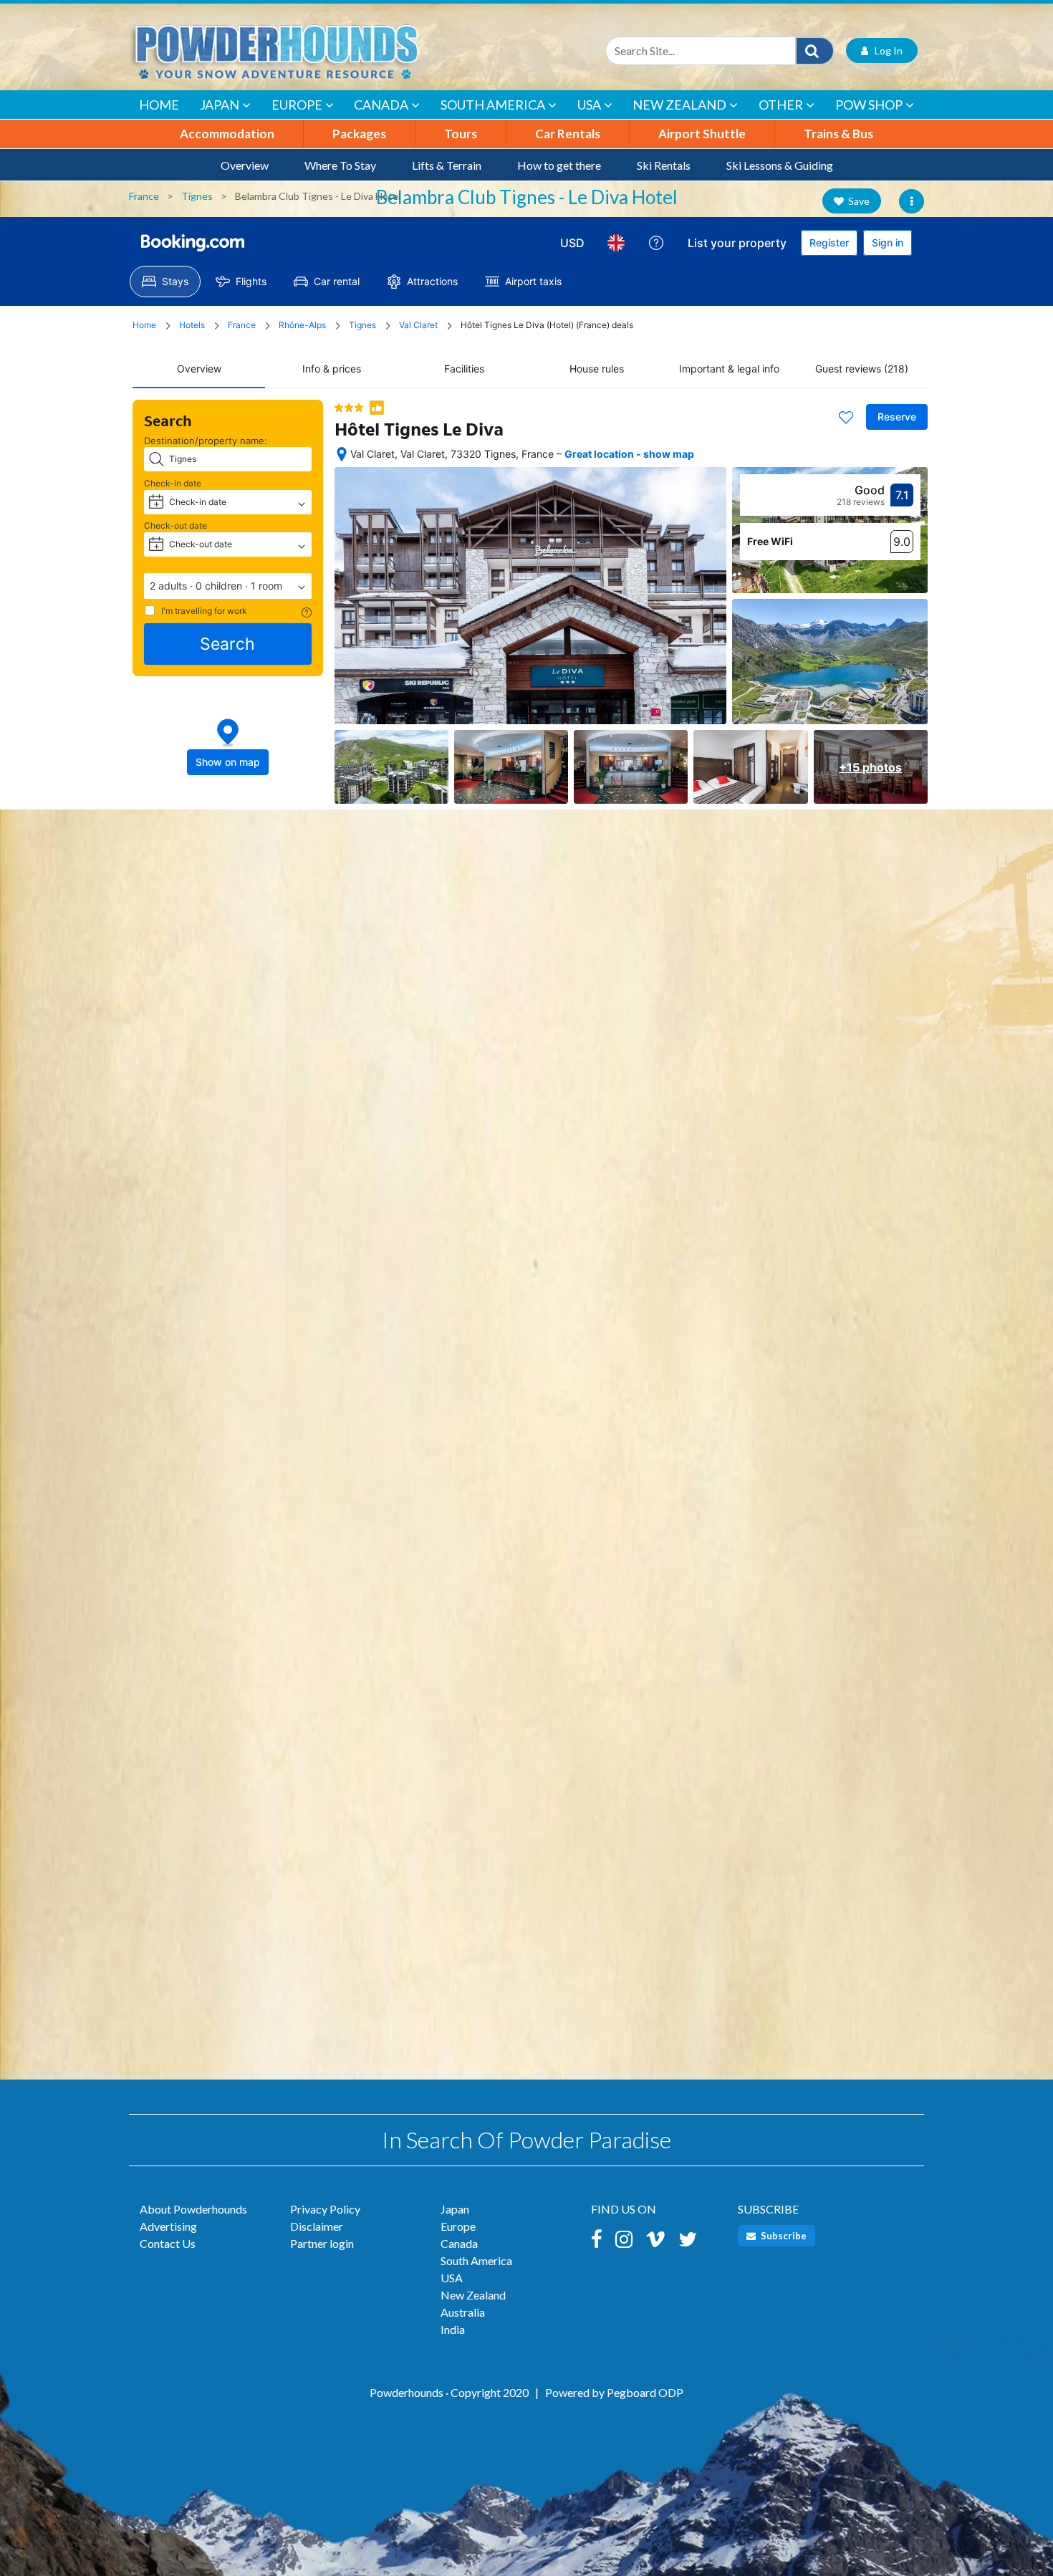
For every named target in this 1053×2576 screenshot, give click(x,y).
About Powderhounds (193, 2209)
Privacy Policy (325, 2209)
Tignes (197, 196)
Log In (885, 51)
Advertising (168, 2226)
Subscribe (783, 2236)
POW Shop (869, 105)
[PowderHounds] (322, 51)
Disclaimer (317, 2226)
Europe (297, 105)
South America (493, 105)
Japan (220, 105)
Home (159, 105)
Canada (381, 105)
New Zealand (679, 105)
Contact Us (168, 2243)
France (144, 196)
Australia (463, 2312)
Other (781, 105)
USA (589, 105)
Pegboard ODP (645, 2392)
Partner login (322, 2243)
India (453, 2329)
